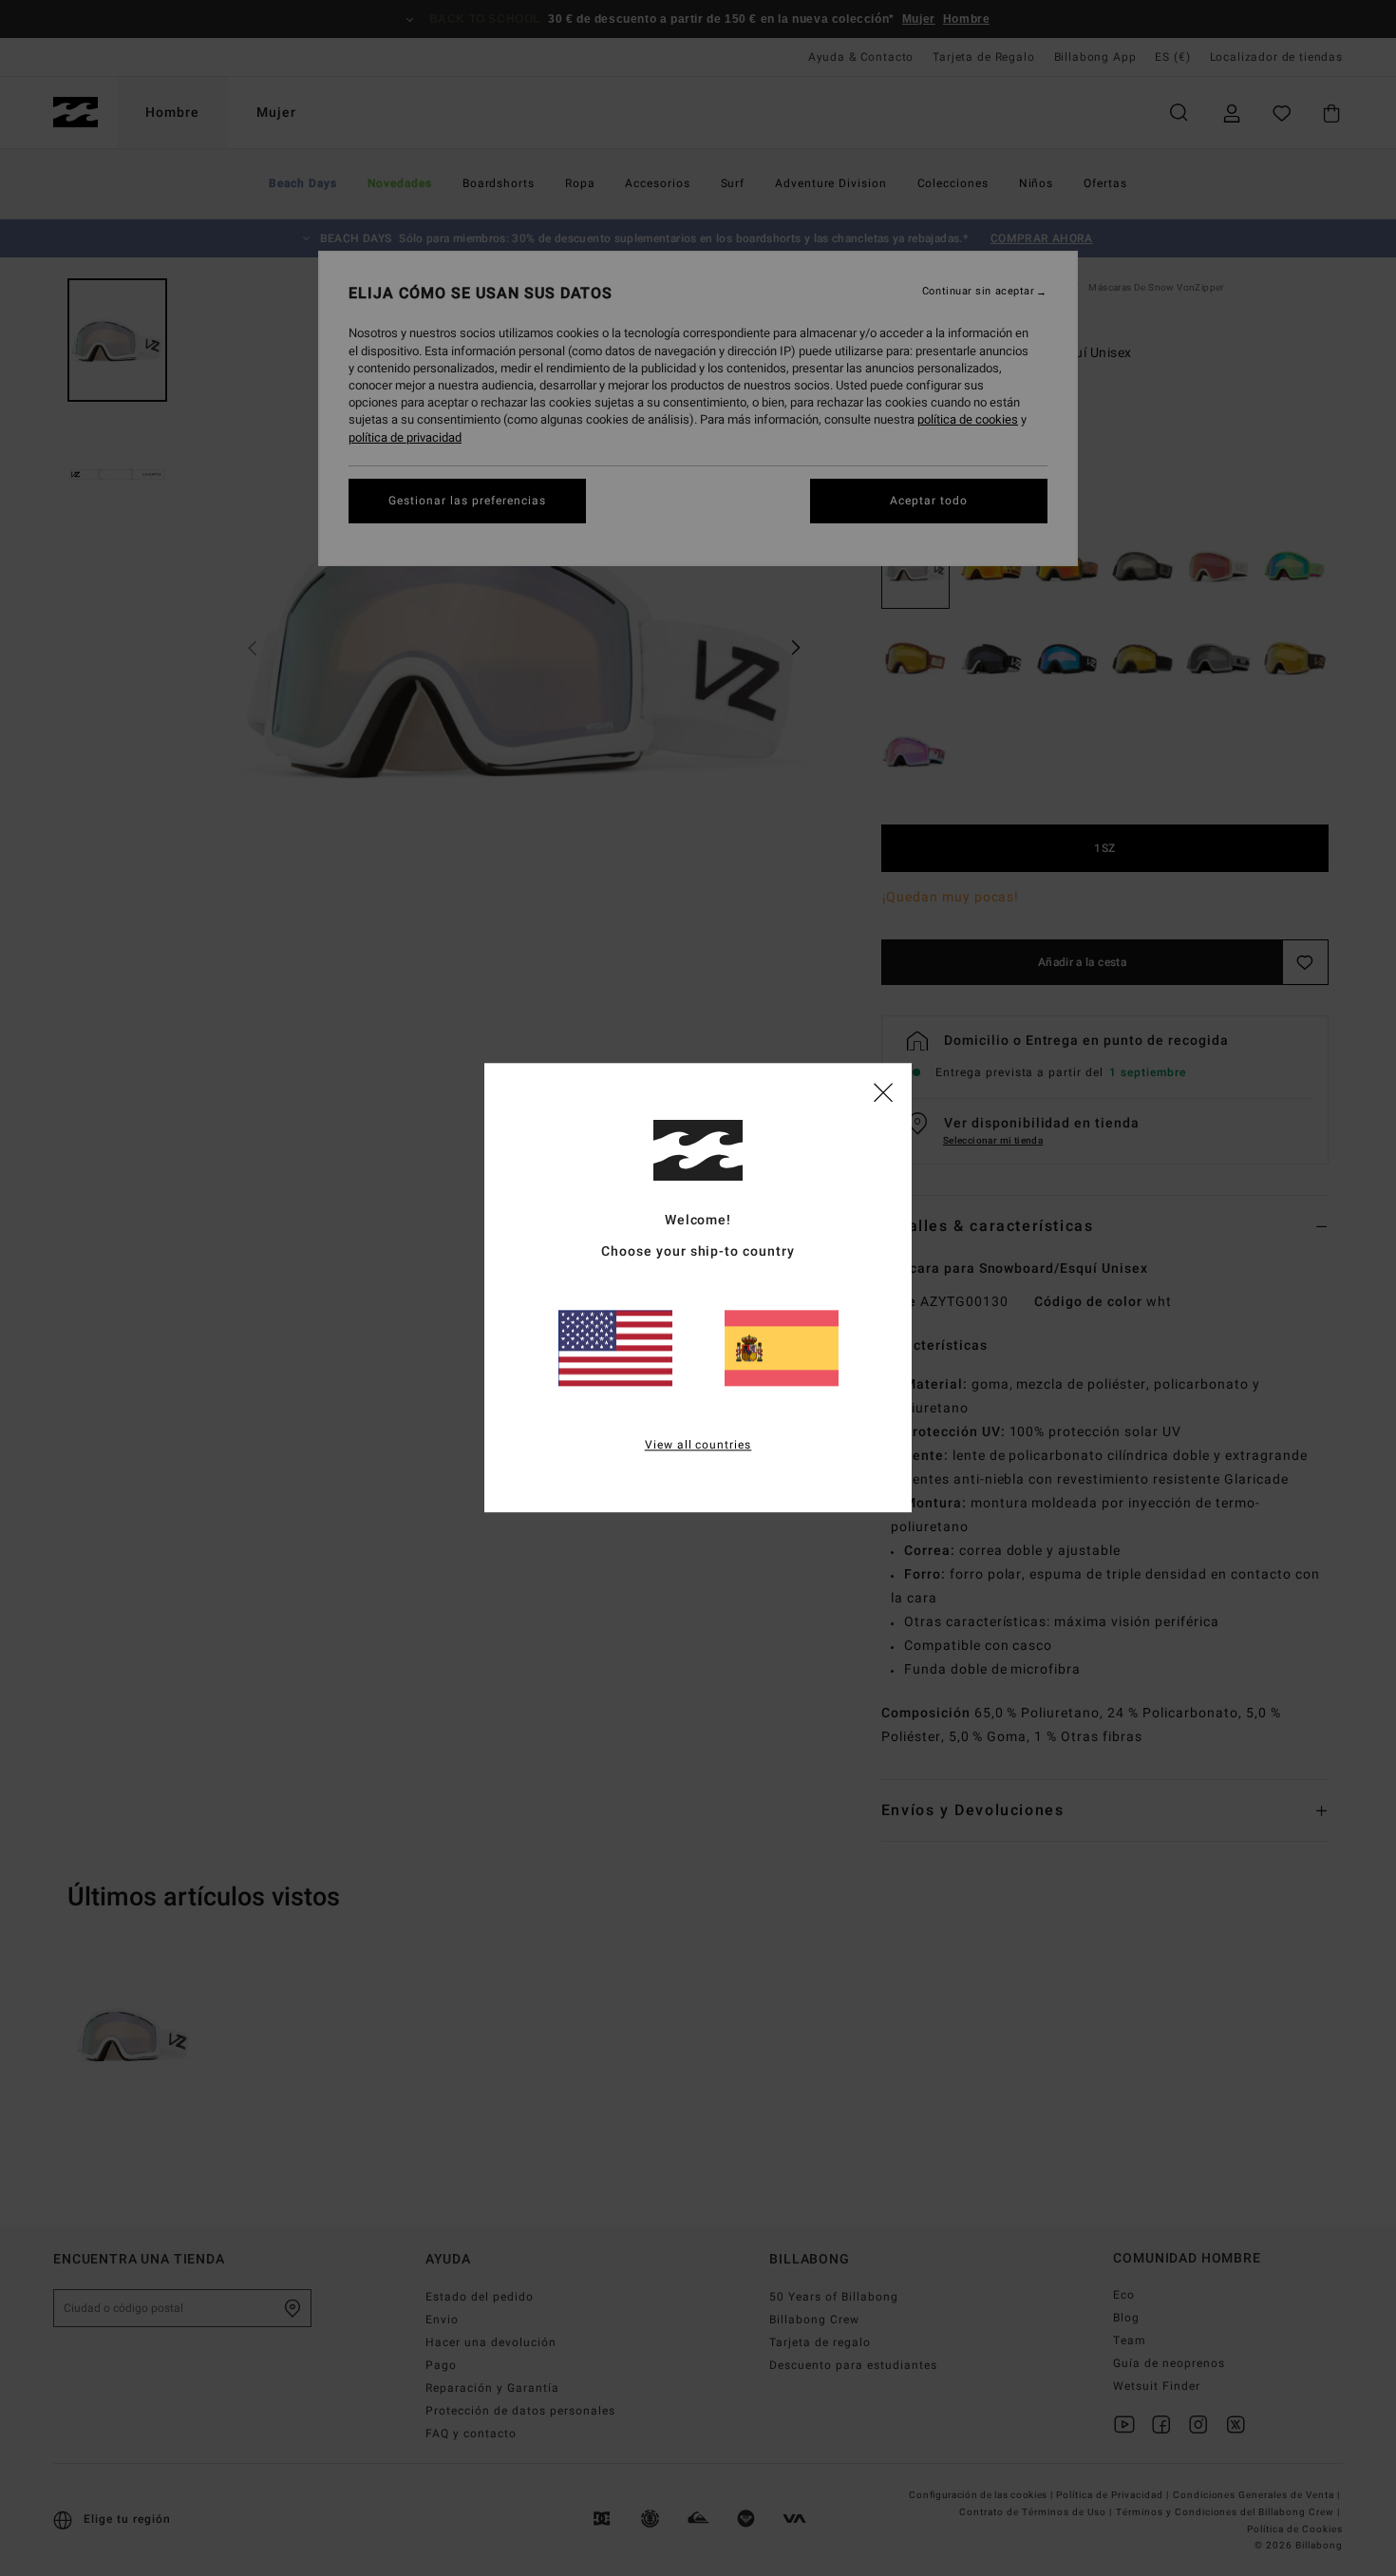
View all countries (698, 1446)
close (883, 1091)
